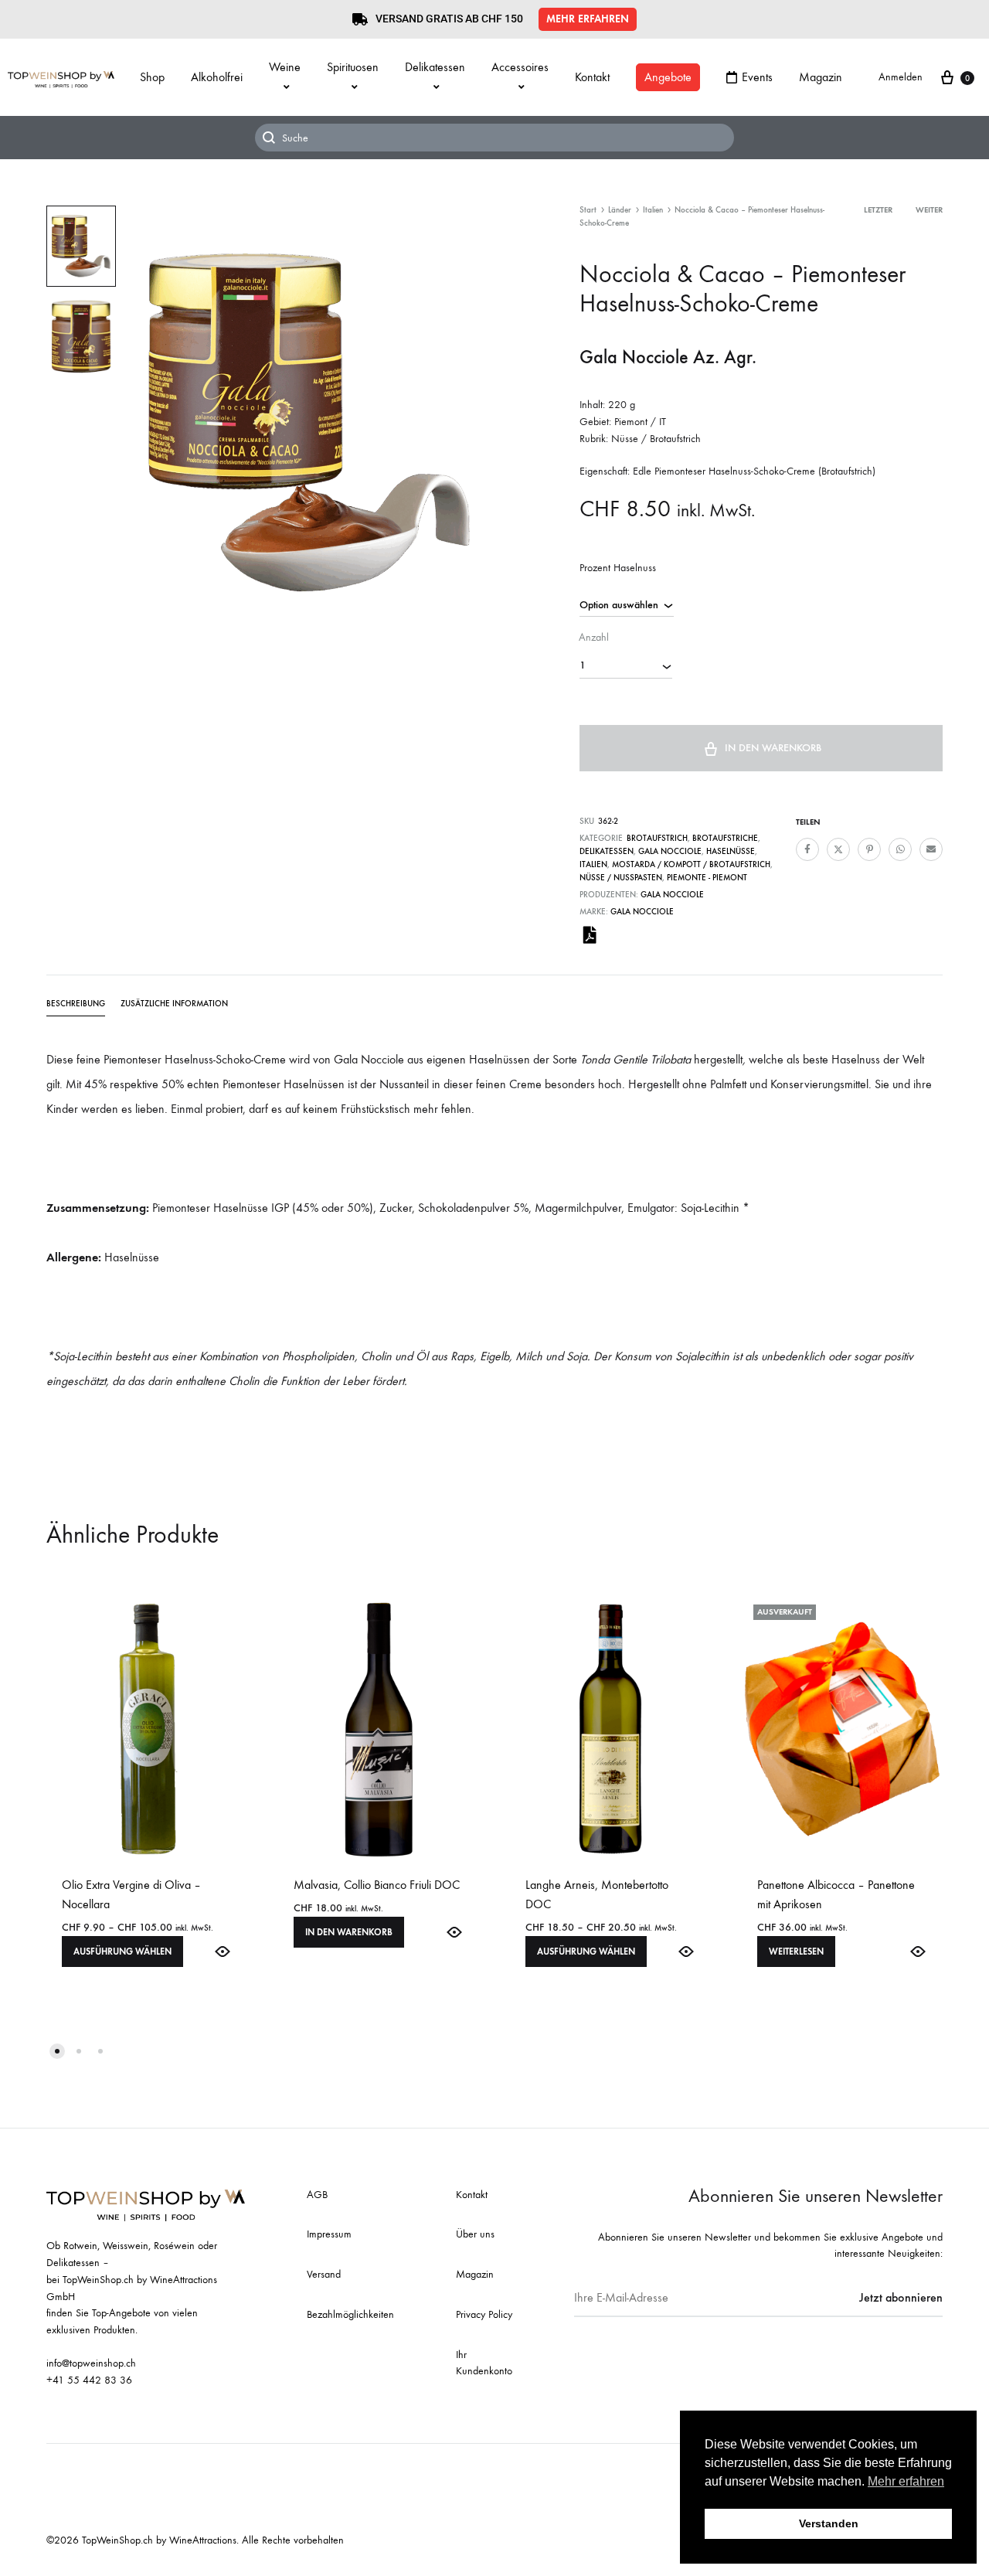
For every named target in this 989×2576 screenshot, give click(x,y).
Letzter (878, 210)
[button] (588, 19)
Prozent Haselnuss (618, 568)
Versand (324, 2274)
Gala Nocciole (670, 851)
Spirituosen (353, 67)
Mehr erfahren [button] (906, 2481)
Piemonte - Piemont (707, 878)
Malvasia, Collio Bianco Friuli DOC (377, 1885)
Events (757, 77)
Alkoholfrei (217, 77)
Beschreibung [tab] (76, 1004)
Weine (285, 67)
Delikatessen (435, 67)
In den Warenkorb (773, 748)
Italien (653, 210)
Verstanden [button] (829, 2523)
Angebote (668, 77)
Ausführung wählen (122, 1952)
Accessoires (520, 67)
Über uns (475, 2234)
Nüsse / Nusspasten (621, 878)
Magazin (821, 77)
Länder (620, 210)
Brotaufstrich (657, 838)
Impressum (329, 2234)
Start (588, 210)
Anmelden (901, 77)
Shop (152, 77)
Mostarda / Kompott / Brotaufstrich (691, 864)
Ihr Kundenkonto (484, 2363)
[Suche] (494, 138)
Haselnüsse (731, 851)
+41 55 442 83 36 (89, 2380)
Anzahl (594, 637)
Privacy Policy (484, 2314)
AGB (317, 2195)
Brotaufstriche (725, 838)
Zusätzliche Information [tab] (174, 1004)
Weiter (929, 210)
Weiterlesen (796, 1952)
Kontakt (592, 77)
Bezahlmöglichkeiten (350, 2314)
